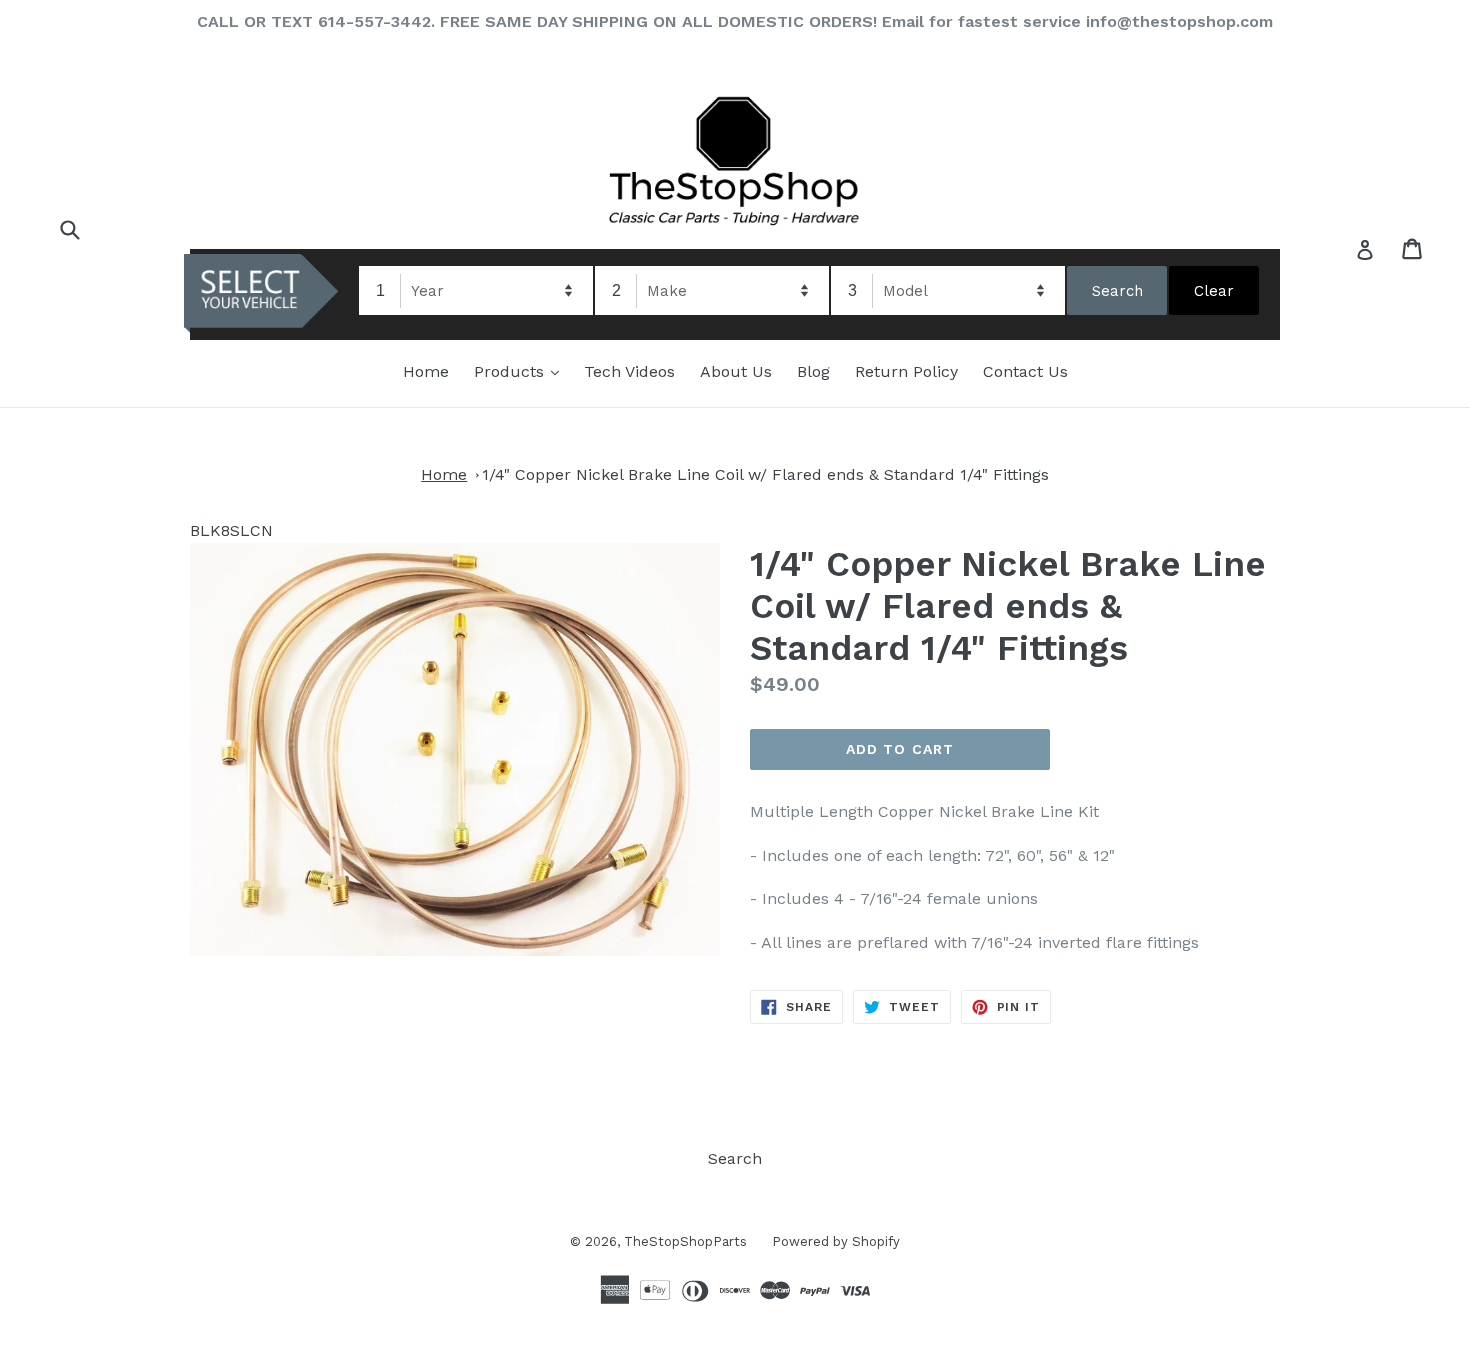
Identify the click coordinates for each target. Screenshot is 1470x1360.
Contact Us (1025, 371)
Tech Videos (629, 371)
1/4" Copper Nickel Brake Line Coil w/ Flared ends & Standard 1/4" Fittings (765, 474)
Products (521, 371)
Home (426, 371)
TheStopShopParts (685, 1241)
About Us (736, 371)
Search (735, 1158)
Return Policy (906, 371)
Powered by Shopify (836, 1241)
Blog (813, 371)
